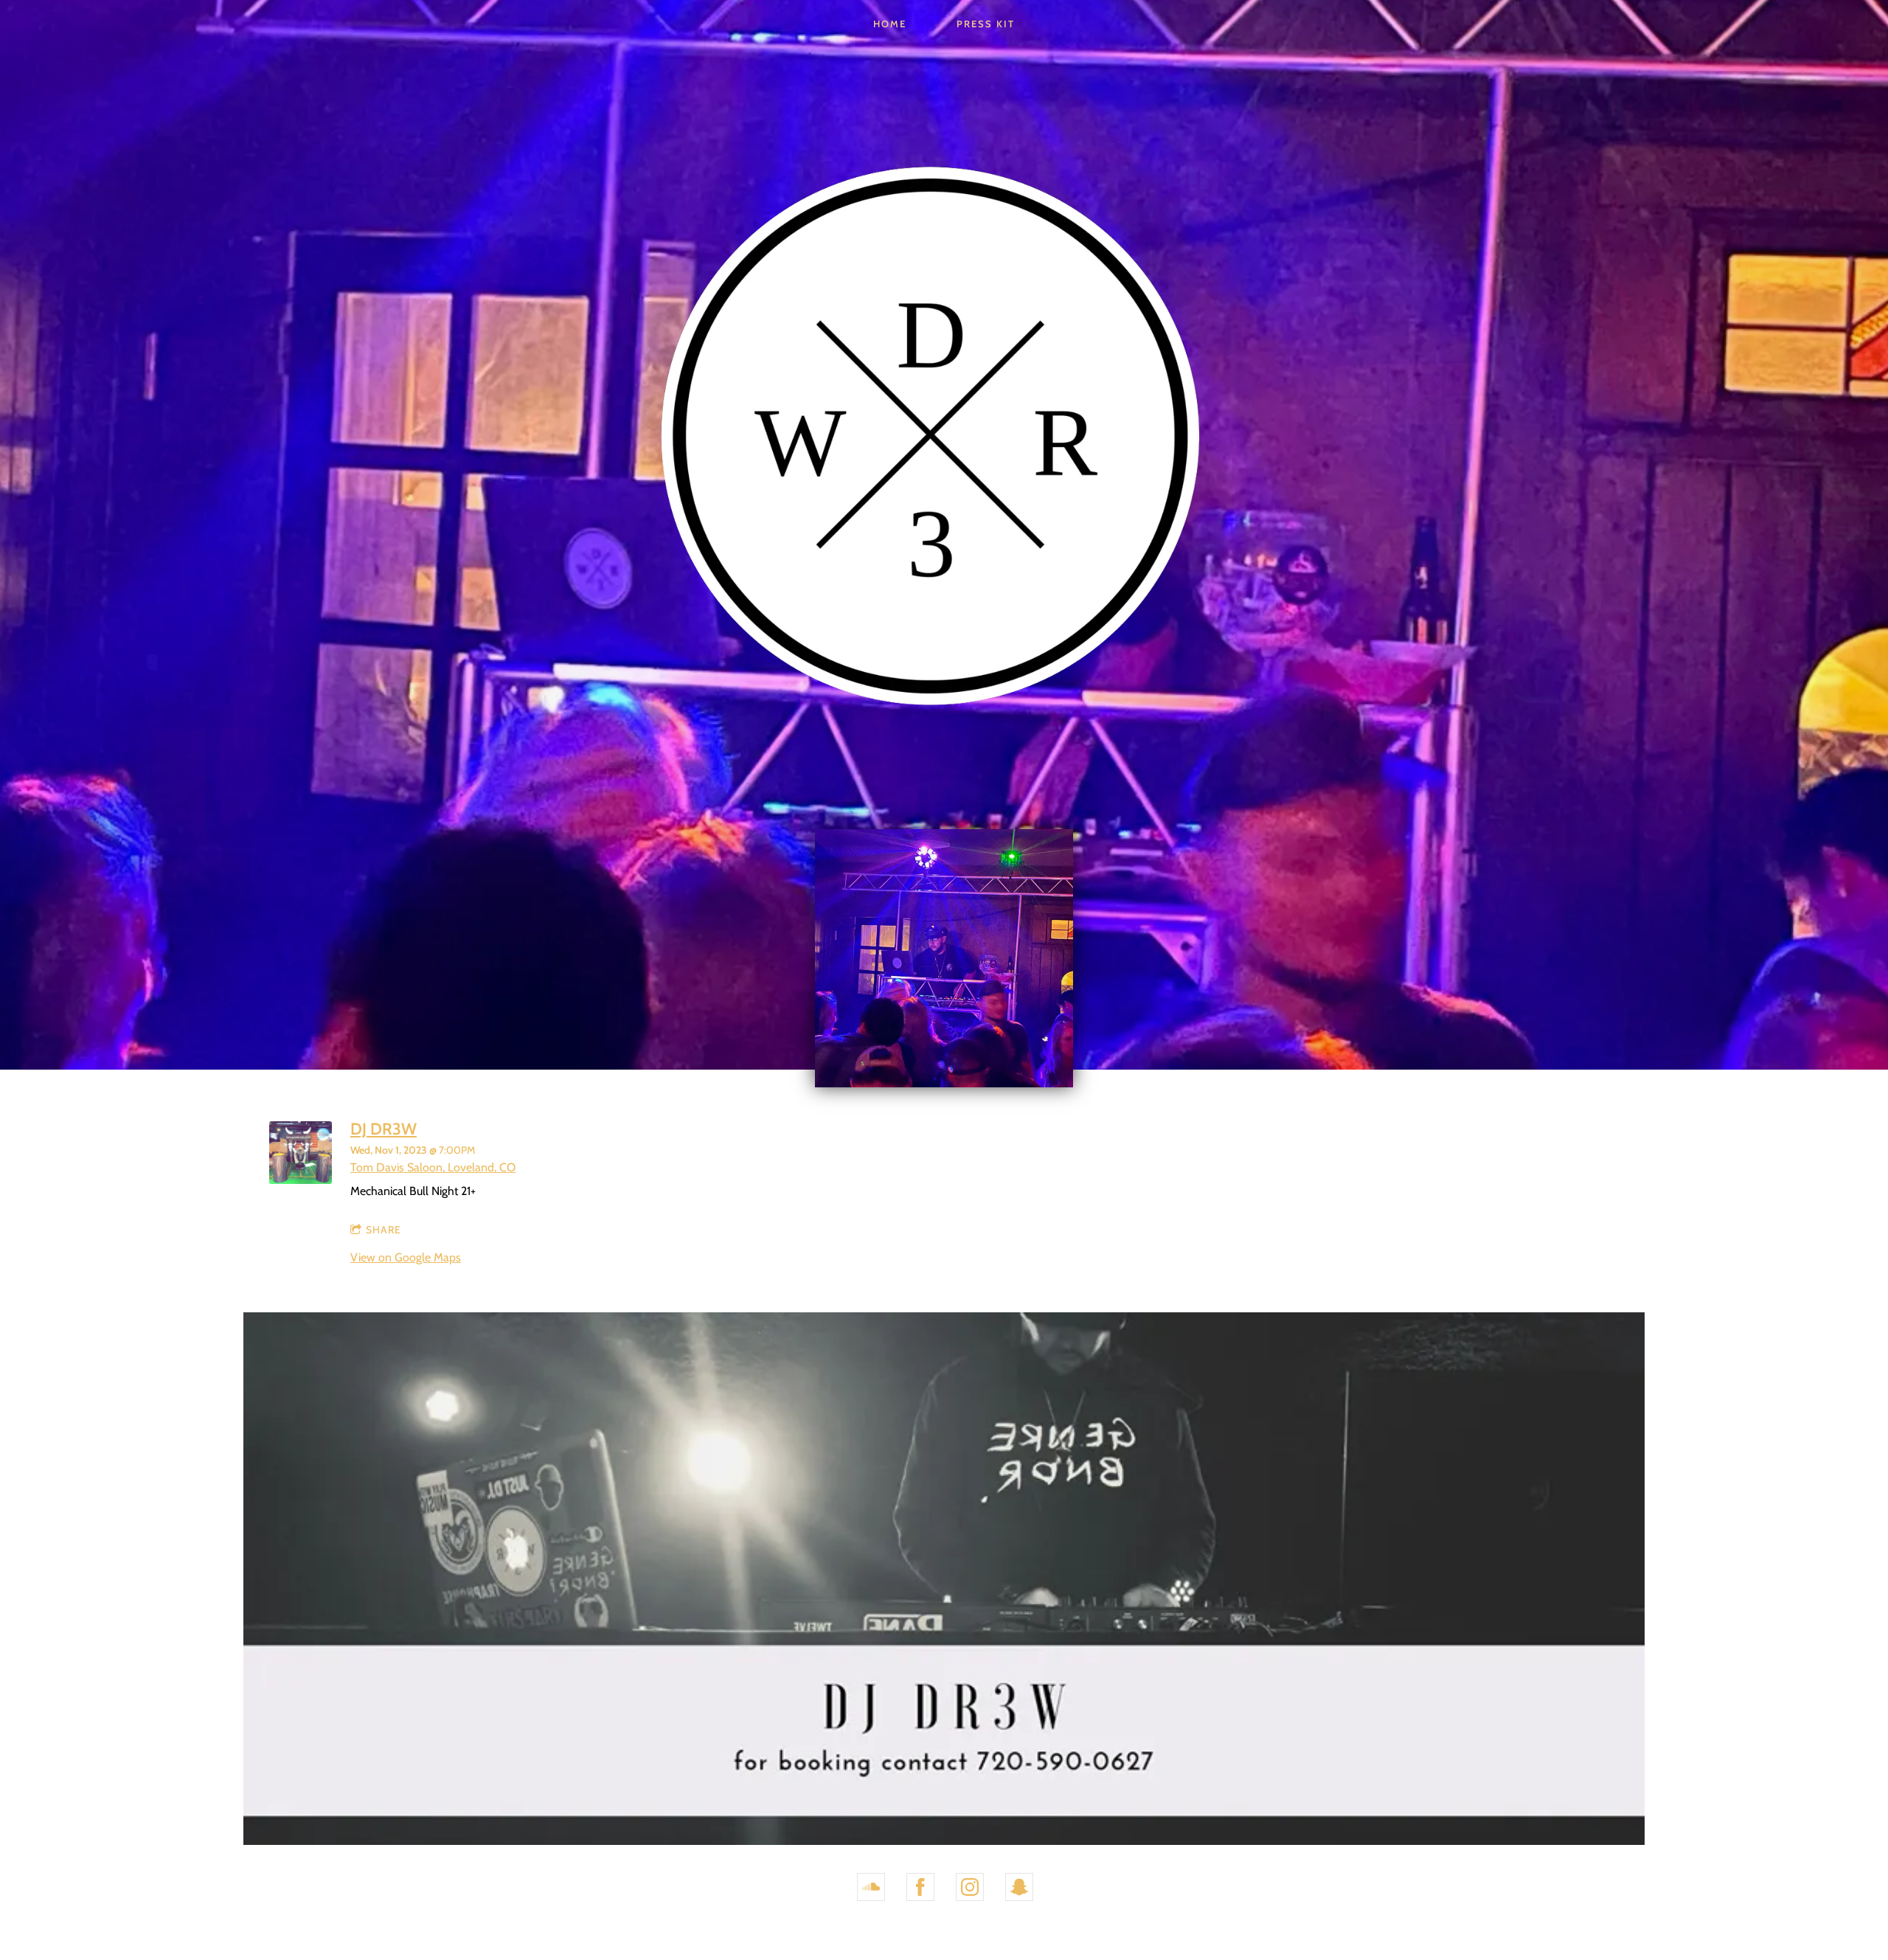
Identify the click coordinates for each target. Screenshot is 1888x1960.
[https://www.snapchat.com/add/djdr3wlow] (1019, 1887)
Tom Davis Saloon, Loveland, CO (433, 1167)
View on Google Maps (406, 1257)
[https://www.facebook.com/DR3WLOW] (920, 1887)
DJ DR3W (383, 1129)
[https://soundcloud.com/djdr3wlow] (871, 1887)
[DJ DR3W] (301, 1180)
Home (890, 24)
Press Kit (986, 24)
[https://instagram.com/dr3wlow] (970, 1887)
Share (383, 1230)
